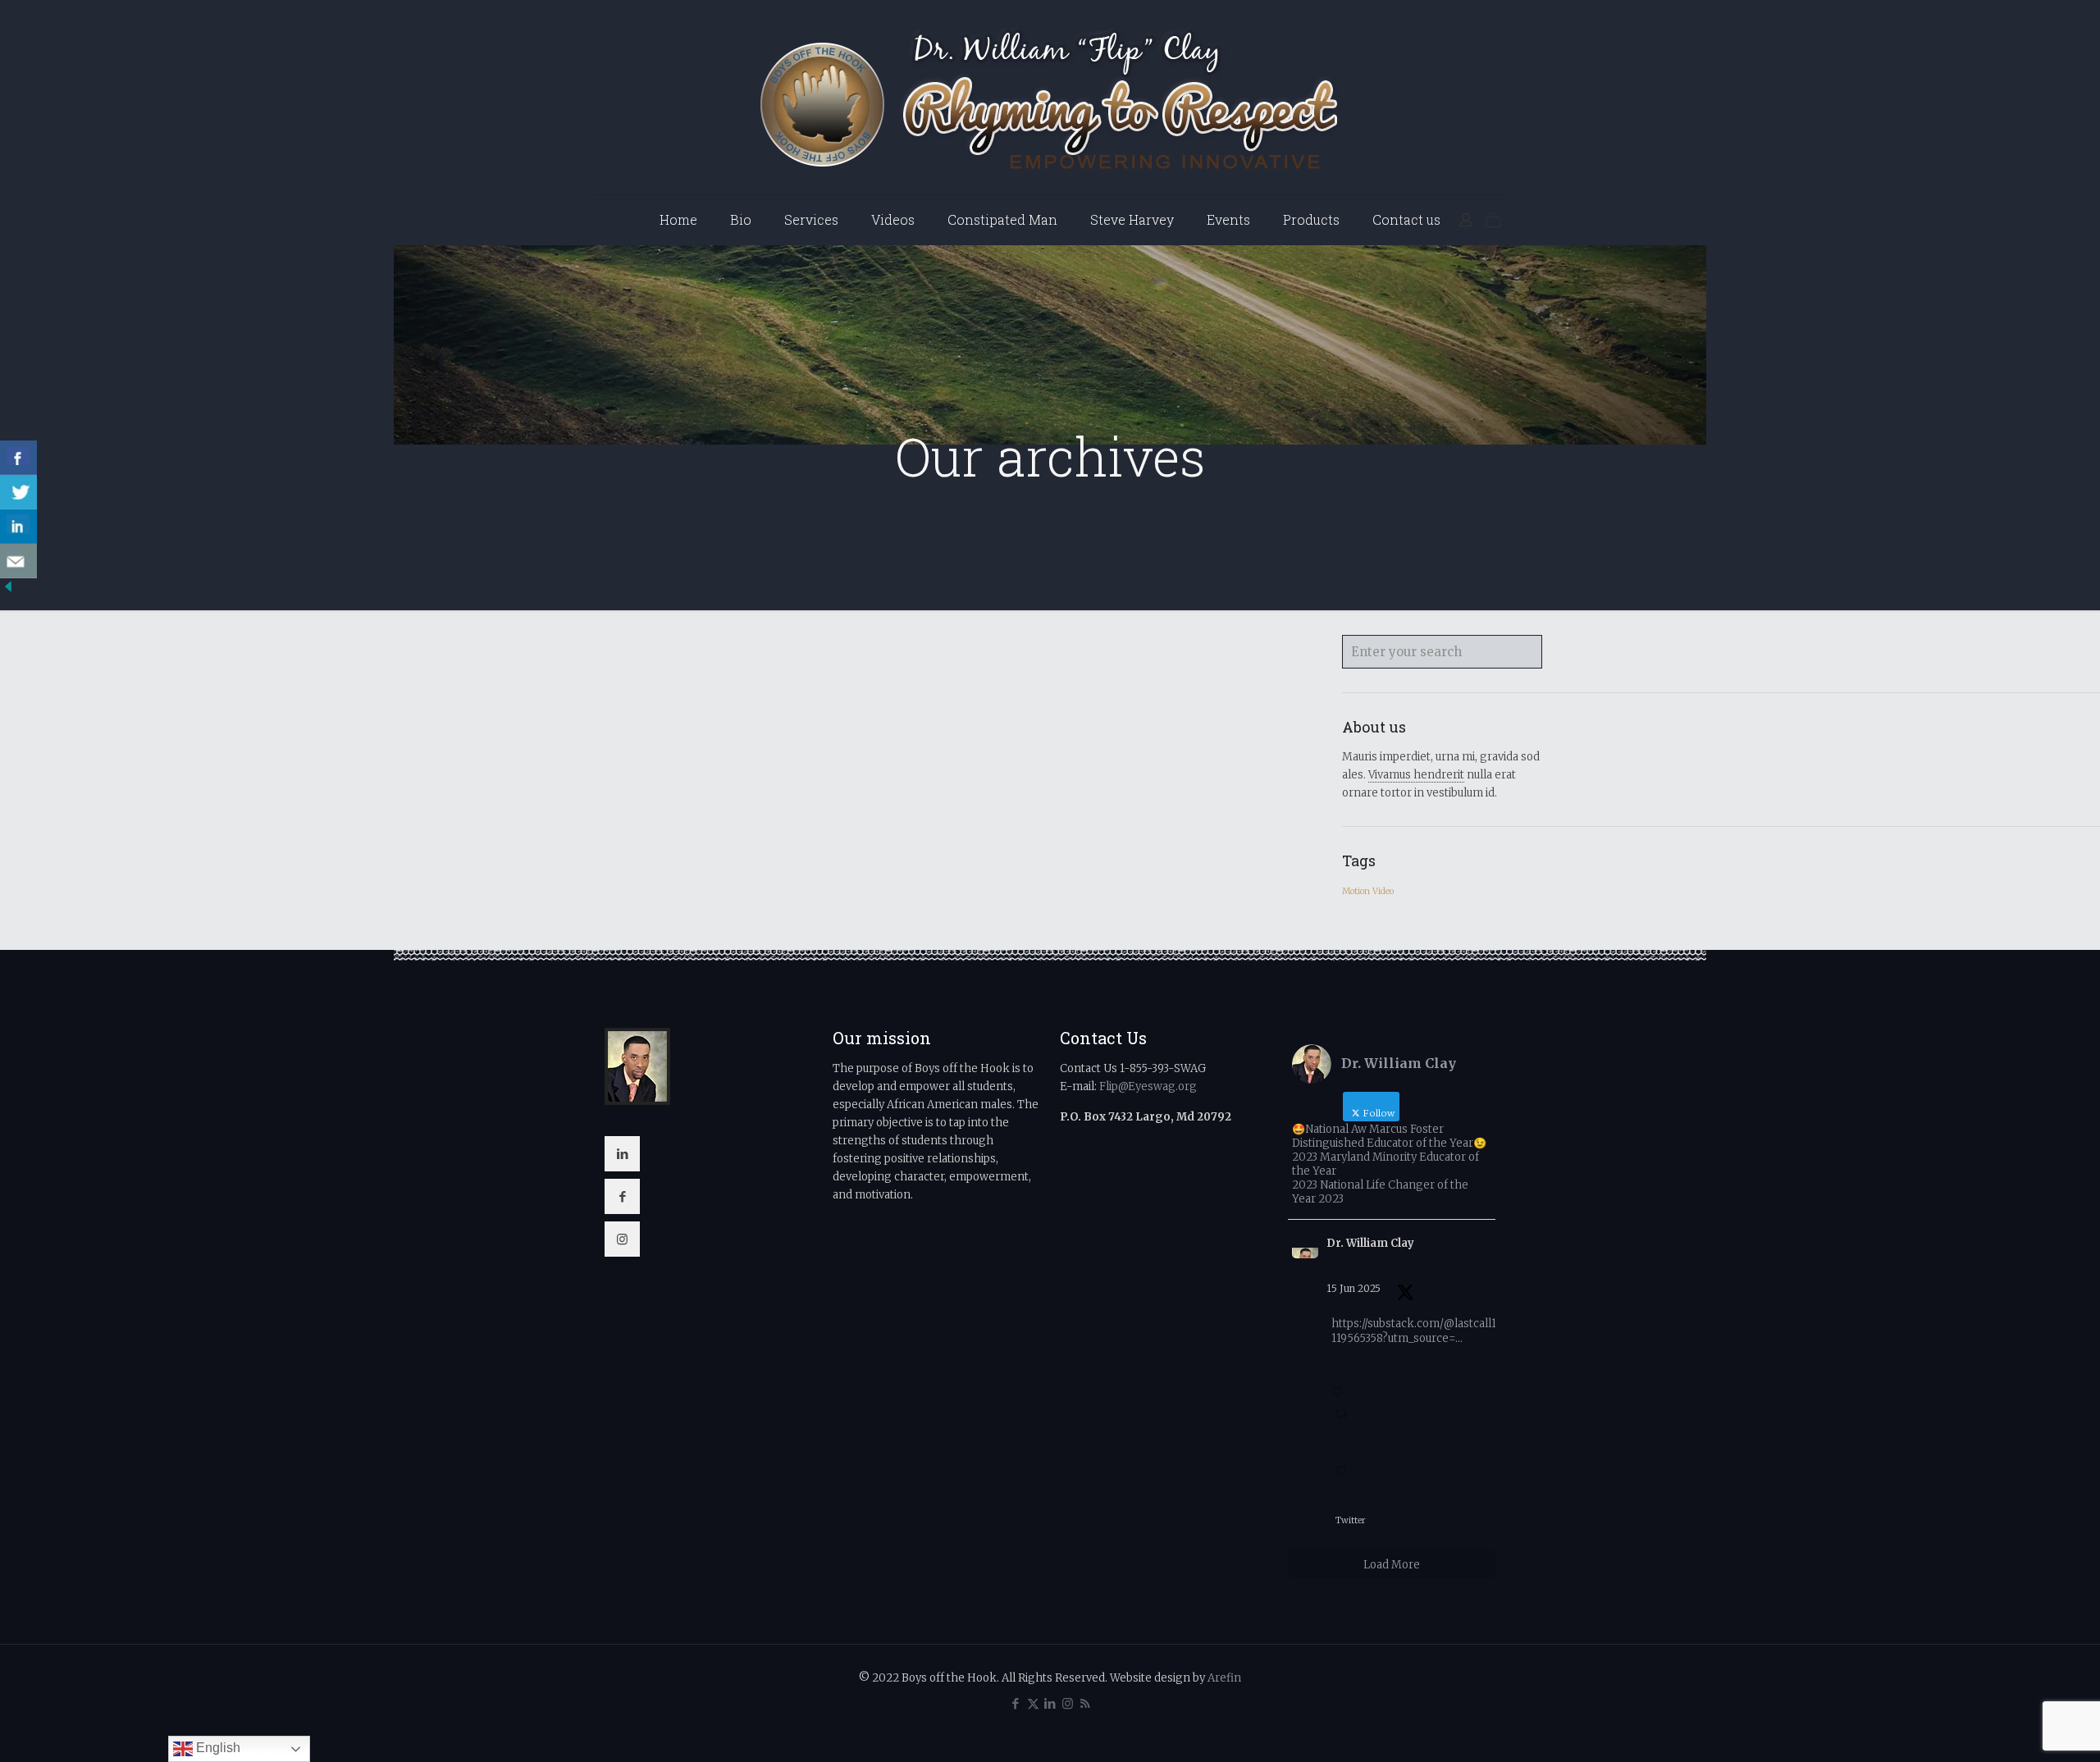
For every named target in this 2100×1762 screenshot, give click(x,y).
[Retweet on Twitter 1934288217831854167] (1344, 1424)
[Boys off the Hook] (1050, 97)
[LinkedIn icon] (1050, 1703)
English (217, 1748)
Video (1383, 891)
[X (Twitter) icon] (1033, 1703)
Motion (1356, 891)
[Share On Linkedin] (18, 527)
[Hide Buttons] (8, 591)
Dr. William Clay (1370, 1243)
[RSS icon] (1085, 1703)
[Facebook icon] (1016, 1703)
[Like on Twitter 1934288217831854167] (1344, 1472)
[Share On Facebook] (18, 458)
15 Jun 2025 (1354, 1288)
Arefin (1224, 1678)
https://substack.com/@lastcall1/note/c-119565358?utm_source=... (1436, 1331)
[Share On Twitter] (18, 492)
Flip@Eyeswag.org (1148, 1086)
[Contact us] (18, 561)
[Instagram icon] (1068, 1703)
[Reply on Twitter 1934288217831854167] (1340, 1385)
